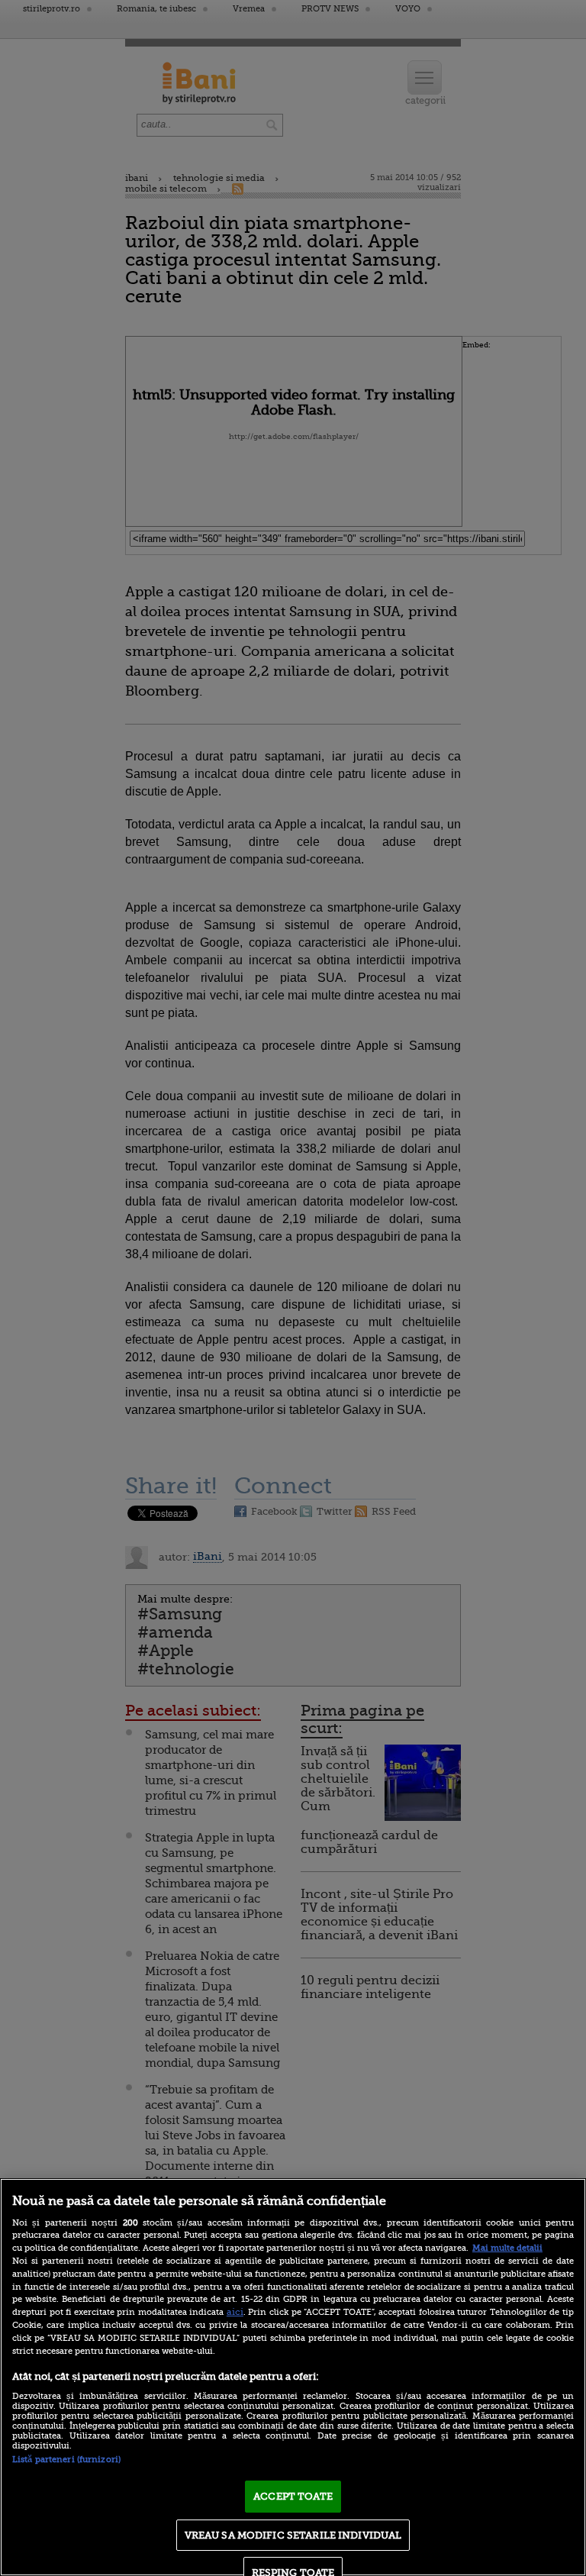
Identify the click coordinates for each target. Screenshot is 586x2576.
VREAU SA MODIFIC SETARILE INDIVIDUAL (293, 2535)
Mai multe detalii (507, 2248)
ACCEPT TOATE (293, 2496)
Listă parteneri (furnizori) (66, 2460)
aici (235, 2312)
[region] (293, 2377)
